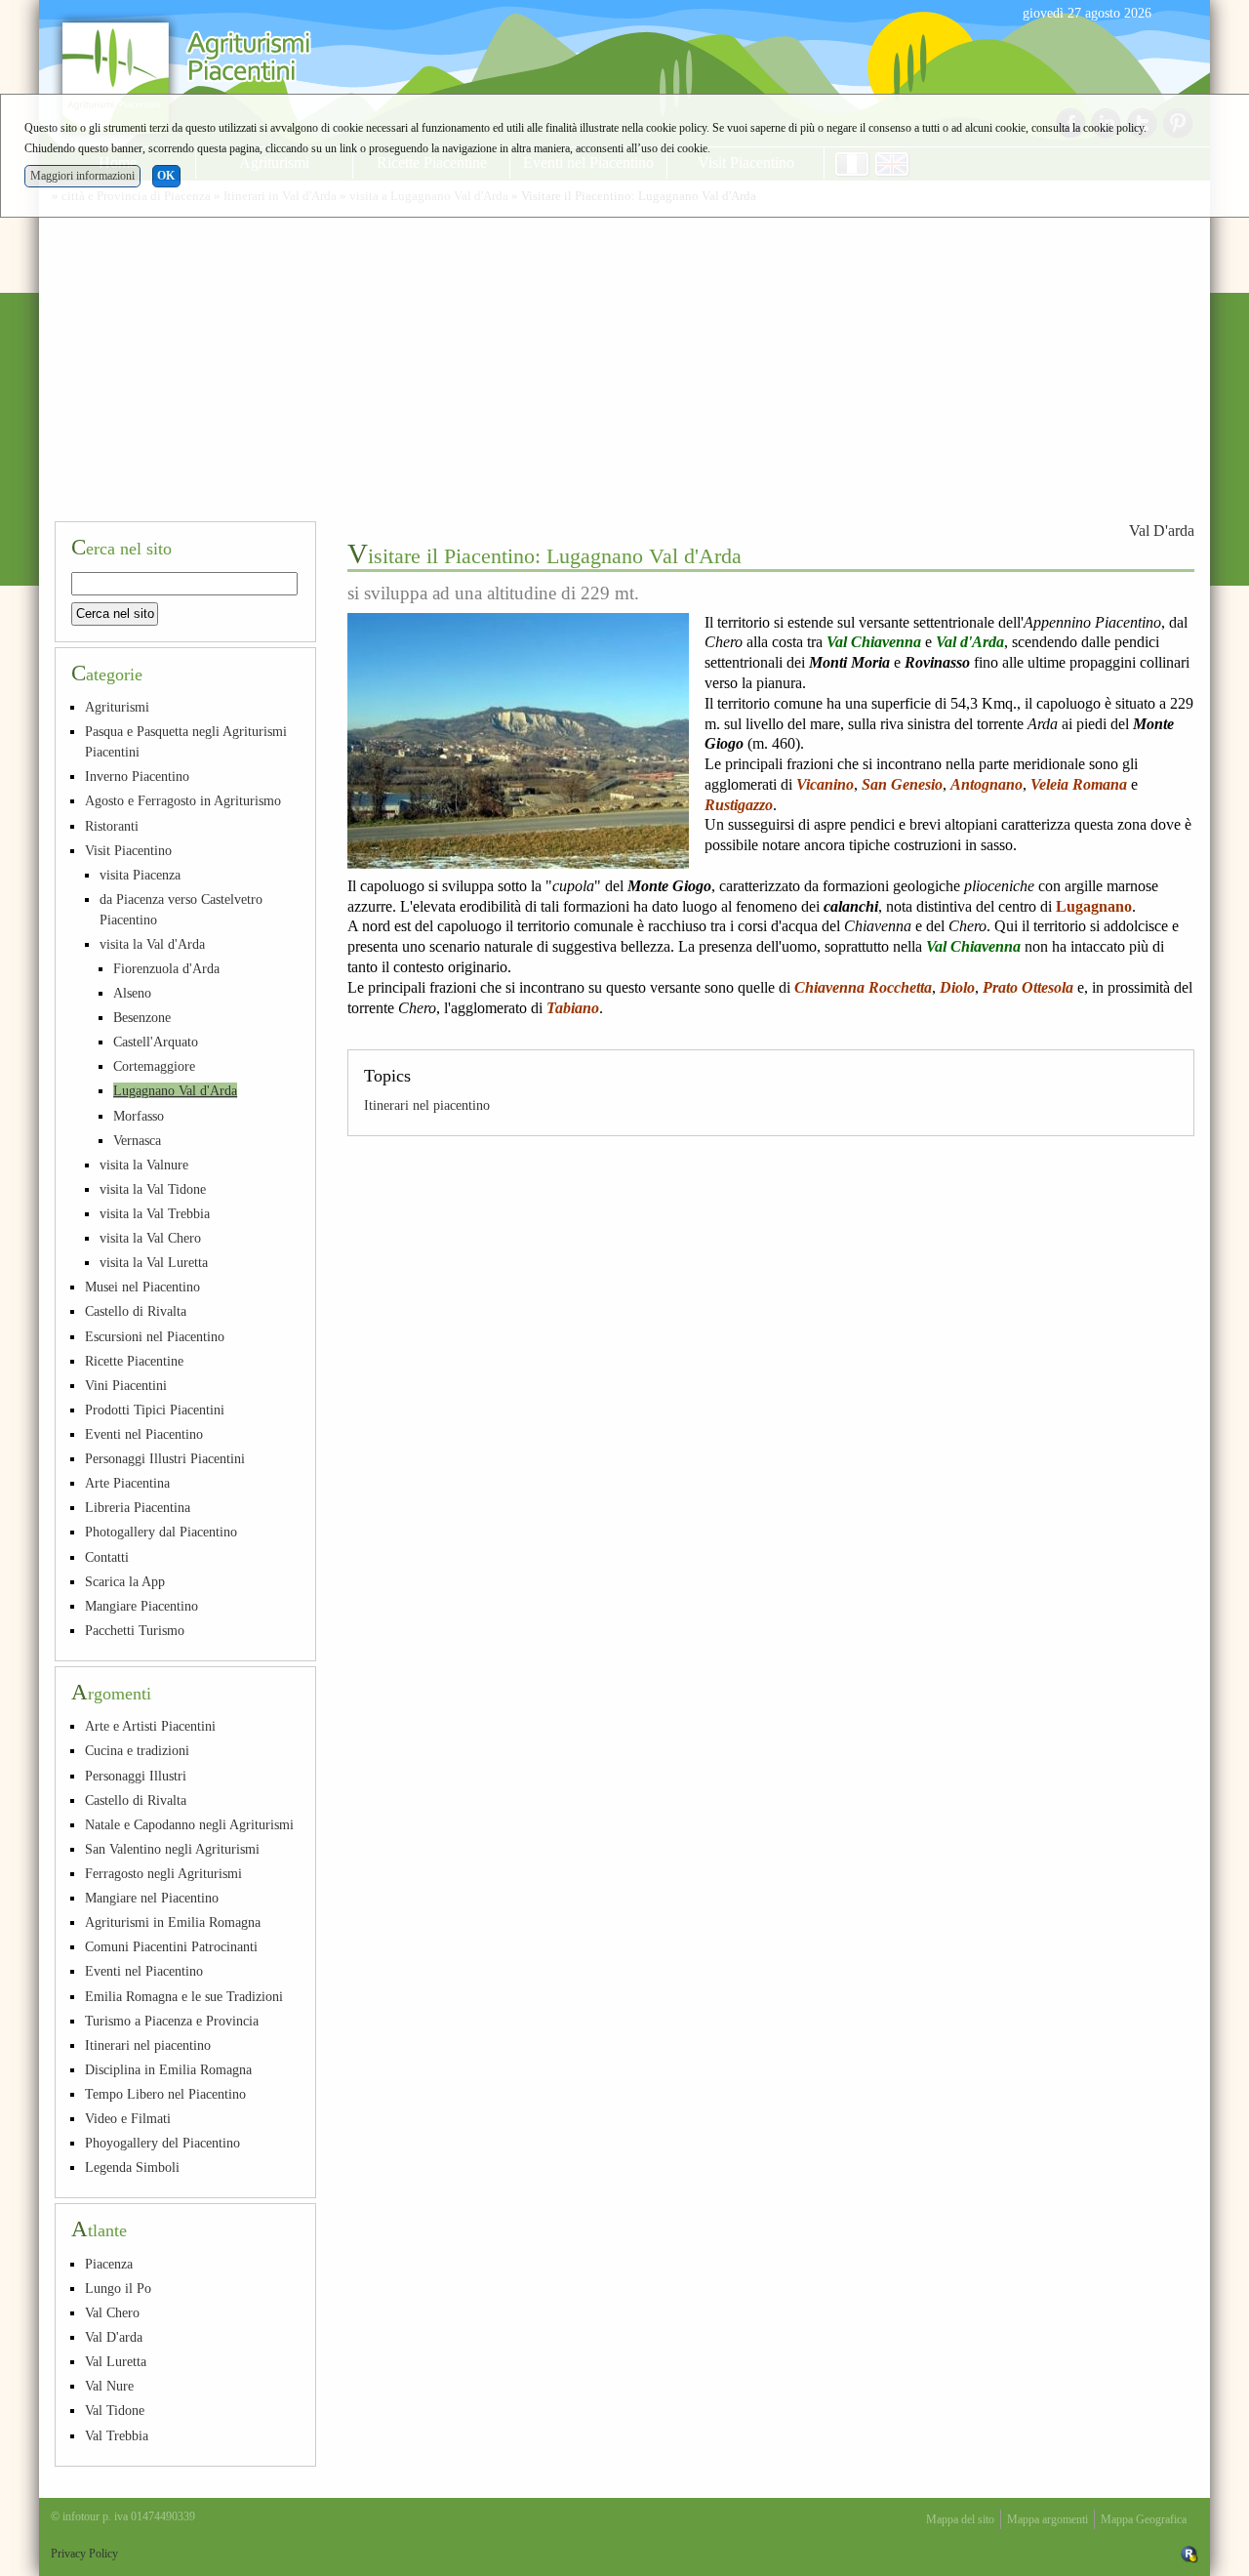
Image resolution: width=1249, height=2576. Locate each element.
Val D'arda (1162, 531)
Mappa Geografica (1144, 2519)
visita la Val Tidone (153, 1189)
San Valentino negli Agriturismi (172, 1849)
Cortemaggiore (154, 1066)
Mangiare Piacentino (141, 1606)
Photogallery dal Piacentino (161, 1532)
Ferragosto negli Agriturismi (163, 1873)
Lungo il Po (118, 2288)
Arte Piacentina (127, 1483)
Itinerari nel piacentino (427, 1105)
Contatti (107, 1557)
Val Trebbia (117, 2435)
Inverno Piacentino (137, 776)
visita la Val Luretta (154, 1262)
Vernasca (137, 1140)
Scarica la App (125, 1581)
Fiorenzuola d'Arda (166, 968)
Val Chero (112, 2312)
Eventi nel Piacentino (144, 1434)
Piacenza (109, 2264)
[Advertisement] (624, 359)
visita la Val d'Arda (152, 944)
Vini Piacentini (126, 1385)
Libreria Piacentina (138, 1507)
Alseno (132, 993)
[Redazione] (1189, 2554)
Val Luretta (116, 2361)
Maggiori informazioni (82, 176)
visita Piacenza (140, 875)
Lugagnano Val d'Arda (175, 1090)
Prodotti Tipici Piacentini (155, 1410)
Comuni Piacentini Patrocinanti (171, 1946)
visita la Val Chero (150, 1238)
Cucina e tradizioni (137, 1750)
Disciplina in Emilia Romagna (168, 2069)
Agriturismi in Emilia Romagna (173, 1922)
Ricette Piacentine (134, 1361)
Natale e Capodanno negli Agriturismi (189, 1824)
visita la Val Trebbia (155, 1213)
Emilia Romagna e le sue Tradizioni (184, 1996)
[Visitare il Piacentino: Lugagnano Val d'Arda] (518, 741)
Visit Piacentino (128, 850)
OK (166, 176)
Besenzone (142, 1017)
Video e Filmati (128, 2118)
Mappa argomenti (1048, 2519)
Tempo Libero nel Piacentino (165, 2094)
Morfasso (139, 1116)
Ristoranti (112, 826)
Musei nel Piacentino (142, 1287)
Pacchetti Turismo (135, 1630)
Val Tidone (115, 2410)
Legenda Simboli (132, 2167)
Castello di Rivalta (136, 1311)
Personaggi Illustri (136, 1776)
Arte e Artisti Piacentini (150, 1726)
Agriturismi (117, 707)
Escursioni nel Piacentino (155, 1336)
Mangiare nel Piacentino (152, 1898)
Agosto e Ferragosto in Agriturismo (183, 800)
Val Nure (109, 2386)
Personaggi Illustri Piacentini (165, 1458)
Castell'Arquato (156, 1042)
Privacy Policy (84, 2554)
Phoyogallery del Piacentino (162, 2143)
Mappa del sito (960, 2519)
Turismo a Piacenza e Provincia (172, 2021)
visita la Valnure (144, 1165)
